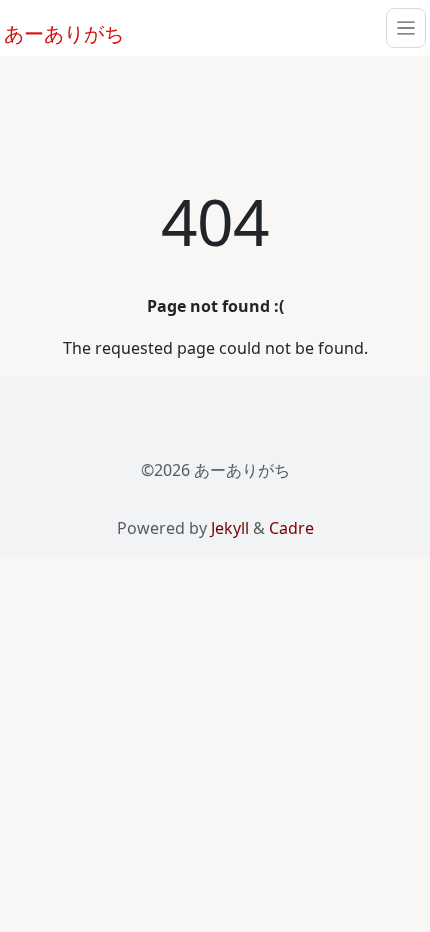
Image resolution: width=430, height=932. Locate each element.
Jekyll (230, 528)
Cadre (291, 528)
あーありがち (53, 31)
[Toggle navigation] (406, 28)
